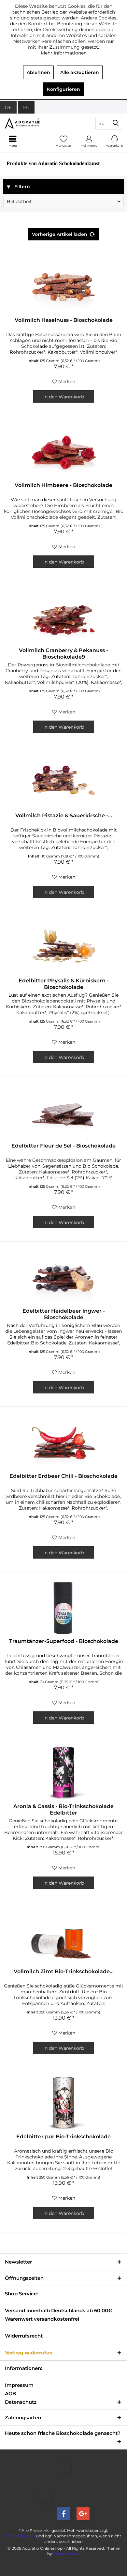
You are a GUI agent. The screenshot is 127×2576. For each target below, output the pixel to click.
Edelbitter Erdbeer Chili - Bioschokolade (63, 1476)
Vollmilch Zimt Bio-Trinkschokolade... (64, 1971)
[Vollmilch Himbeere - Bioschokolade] (63, 451)
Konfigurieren (63, 89)
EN (26, 107)
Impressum (19, 2385)
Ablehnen (38, 72)
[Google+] (83, 2514)
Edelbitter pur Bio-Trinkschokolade (63, 2137)
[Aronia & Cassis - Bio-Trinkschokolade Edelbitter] (63, 1772)
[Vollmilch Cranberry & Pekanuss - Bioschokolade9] (63, 616)
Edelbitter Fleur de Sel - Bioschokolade (63, 1146)
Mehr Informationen (64, 53)
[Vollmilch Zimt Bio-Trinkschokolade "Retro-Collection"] (63, 1938)
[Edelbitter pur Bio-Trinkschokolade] (63, 2103)
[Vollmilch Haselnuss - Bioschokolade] (63, 286)
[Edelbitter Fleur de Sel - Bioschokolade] (63, 1112)
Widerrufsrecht (24, 2336)
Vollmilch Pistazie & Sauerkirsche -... (64, 815)
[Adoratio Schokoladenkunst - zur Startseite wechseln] (32, 123)
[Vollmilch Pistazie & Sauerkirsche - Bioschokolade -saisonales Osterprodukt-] (63, 782)
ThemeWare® (67, 2554)
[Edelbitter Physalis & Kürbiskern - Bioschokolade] (63, 947)
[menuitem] (114, 141)
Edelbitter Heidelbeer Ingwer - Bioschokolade (64, 1314)
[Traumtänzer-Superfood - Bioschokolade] (63, 1607)
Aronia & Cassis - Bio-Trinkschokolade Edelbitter (63, 1810)
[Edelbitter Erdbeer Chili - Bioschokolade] (63, 1442)
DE (8, 107)
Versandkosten (21, 2536)
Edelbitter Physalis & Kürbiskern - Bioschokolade (64, 984)
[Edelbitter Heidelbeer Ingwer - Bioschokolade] (63, 1277)
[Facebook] (63, 2514)
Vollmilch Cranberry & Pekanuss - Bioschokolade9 (63, 654)
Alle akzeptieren (80, 72)
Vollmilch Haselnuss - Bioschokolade (64, 320)
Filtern (21, 187)
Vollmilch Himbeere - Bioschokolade (63, 485)
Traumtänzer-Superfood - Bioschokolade (64, 1641)
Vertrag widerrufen (29, 2353)
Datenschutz (21, 2402)
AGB (10, 2394)
